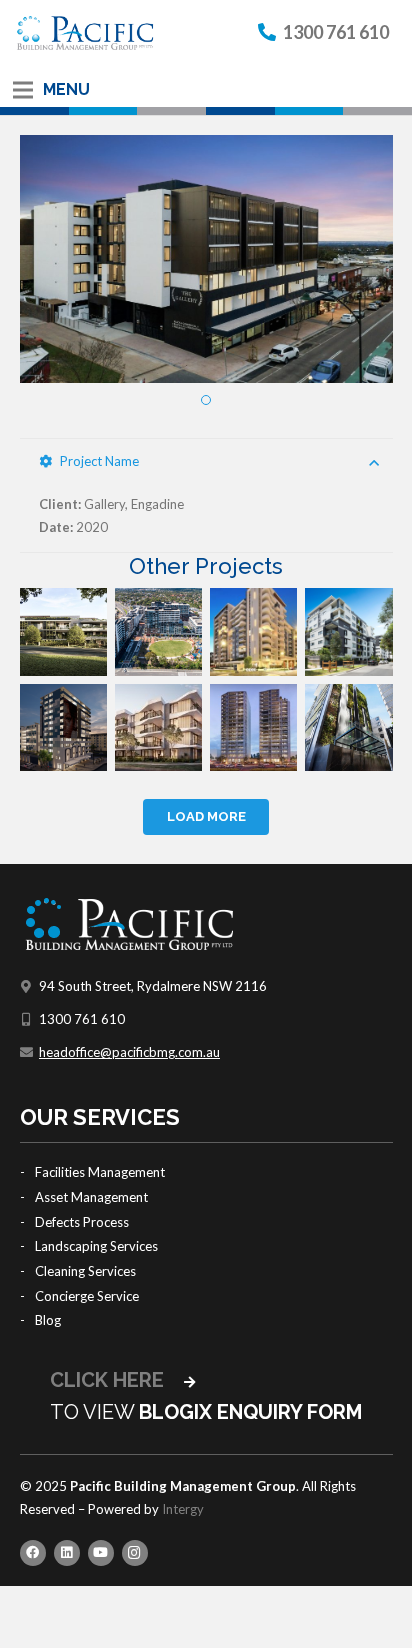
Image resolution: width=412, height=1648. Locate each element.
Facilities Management (100, 1172)
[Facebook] (33, 1553)
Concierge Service (87, 1296)
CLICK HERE (109, 1380)
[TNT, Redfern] (253, 727)
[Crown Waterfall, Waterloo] (348, 727)
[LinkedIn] (67, 1553)
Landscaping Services (96, 1246)
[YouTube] (101, 1553)
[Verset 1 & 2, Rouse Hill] (158, 727)
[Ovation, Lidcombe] (253, 631)
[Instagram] (135, 1553)
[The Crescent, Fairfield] (63, 727)
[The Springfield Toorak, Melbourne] (63, 631)
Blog (48, 1320)
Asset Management (91, 1197)
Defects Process (82, 1222)
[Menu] (23, 90)
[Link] (85, 33)
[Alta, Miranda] (348, 631)
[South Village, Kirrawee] (158, 631)
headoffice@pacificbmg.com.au (129, 1052)
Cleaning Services (85, 1271)
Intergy (183, 1509)
